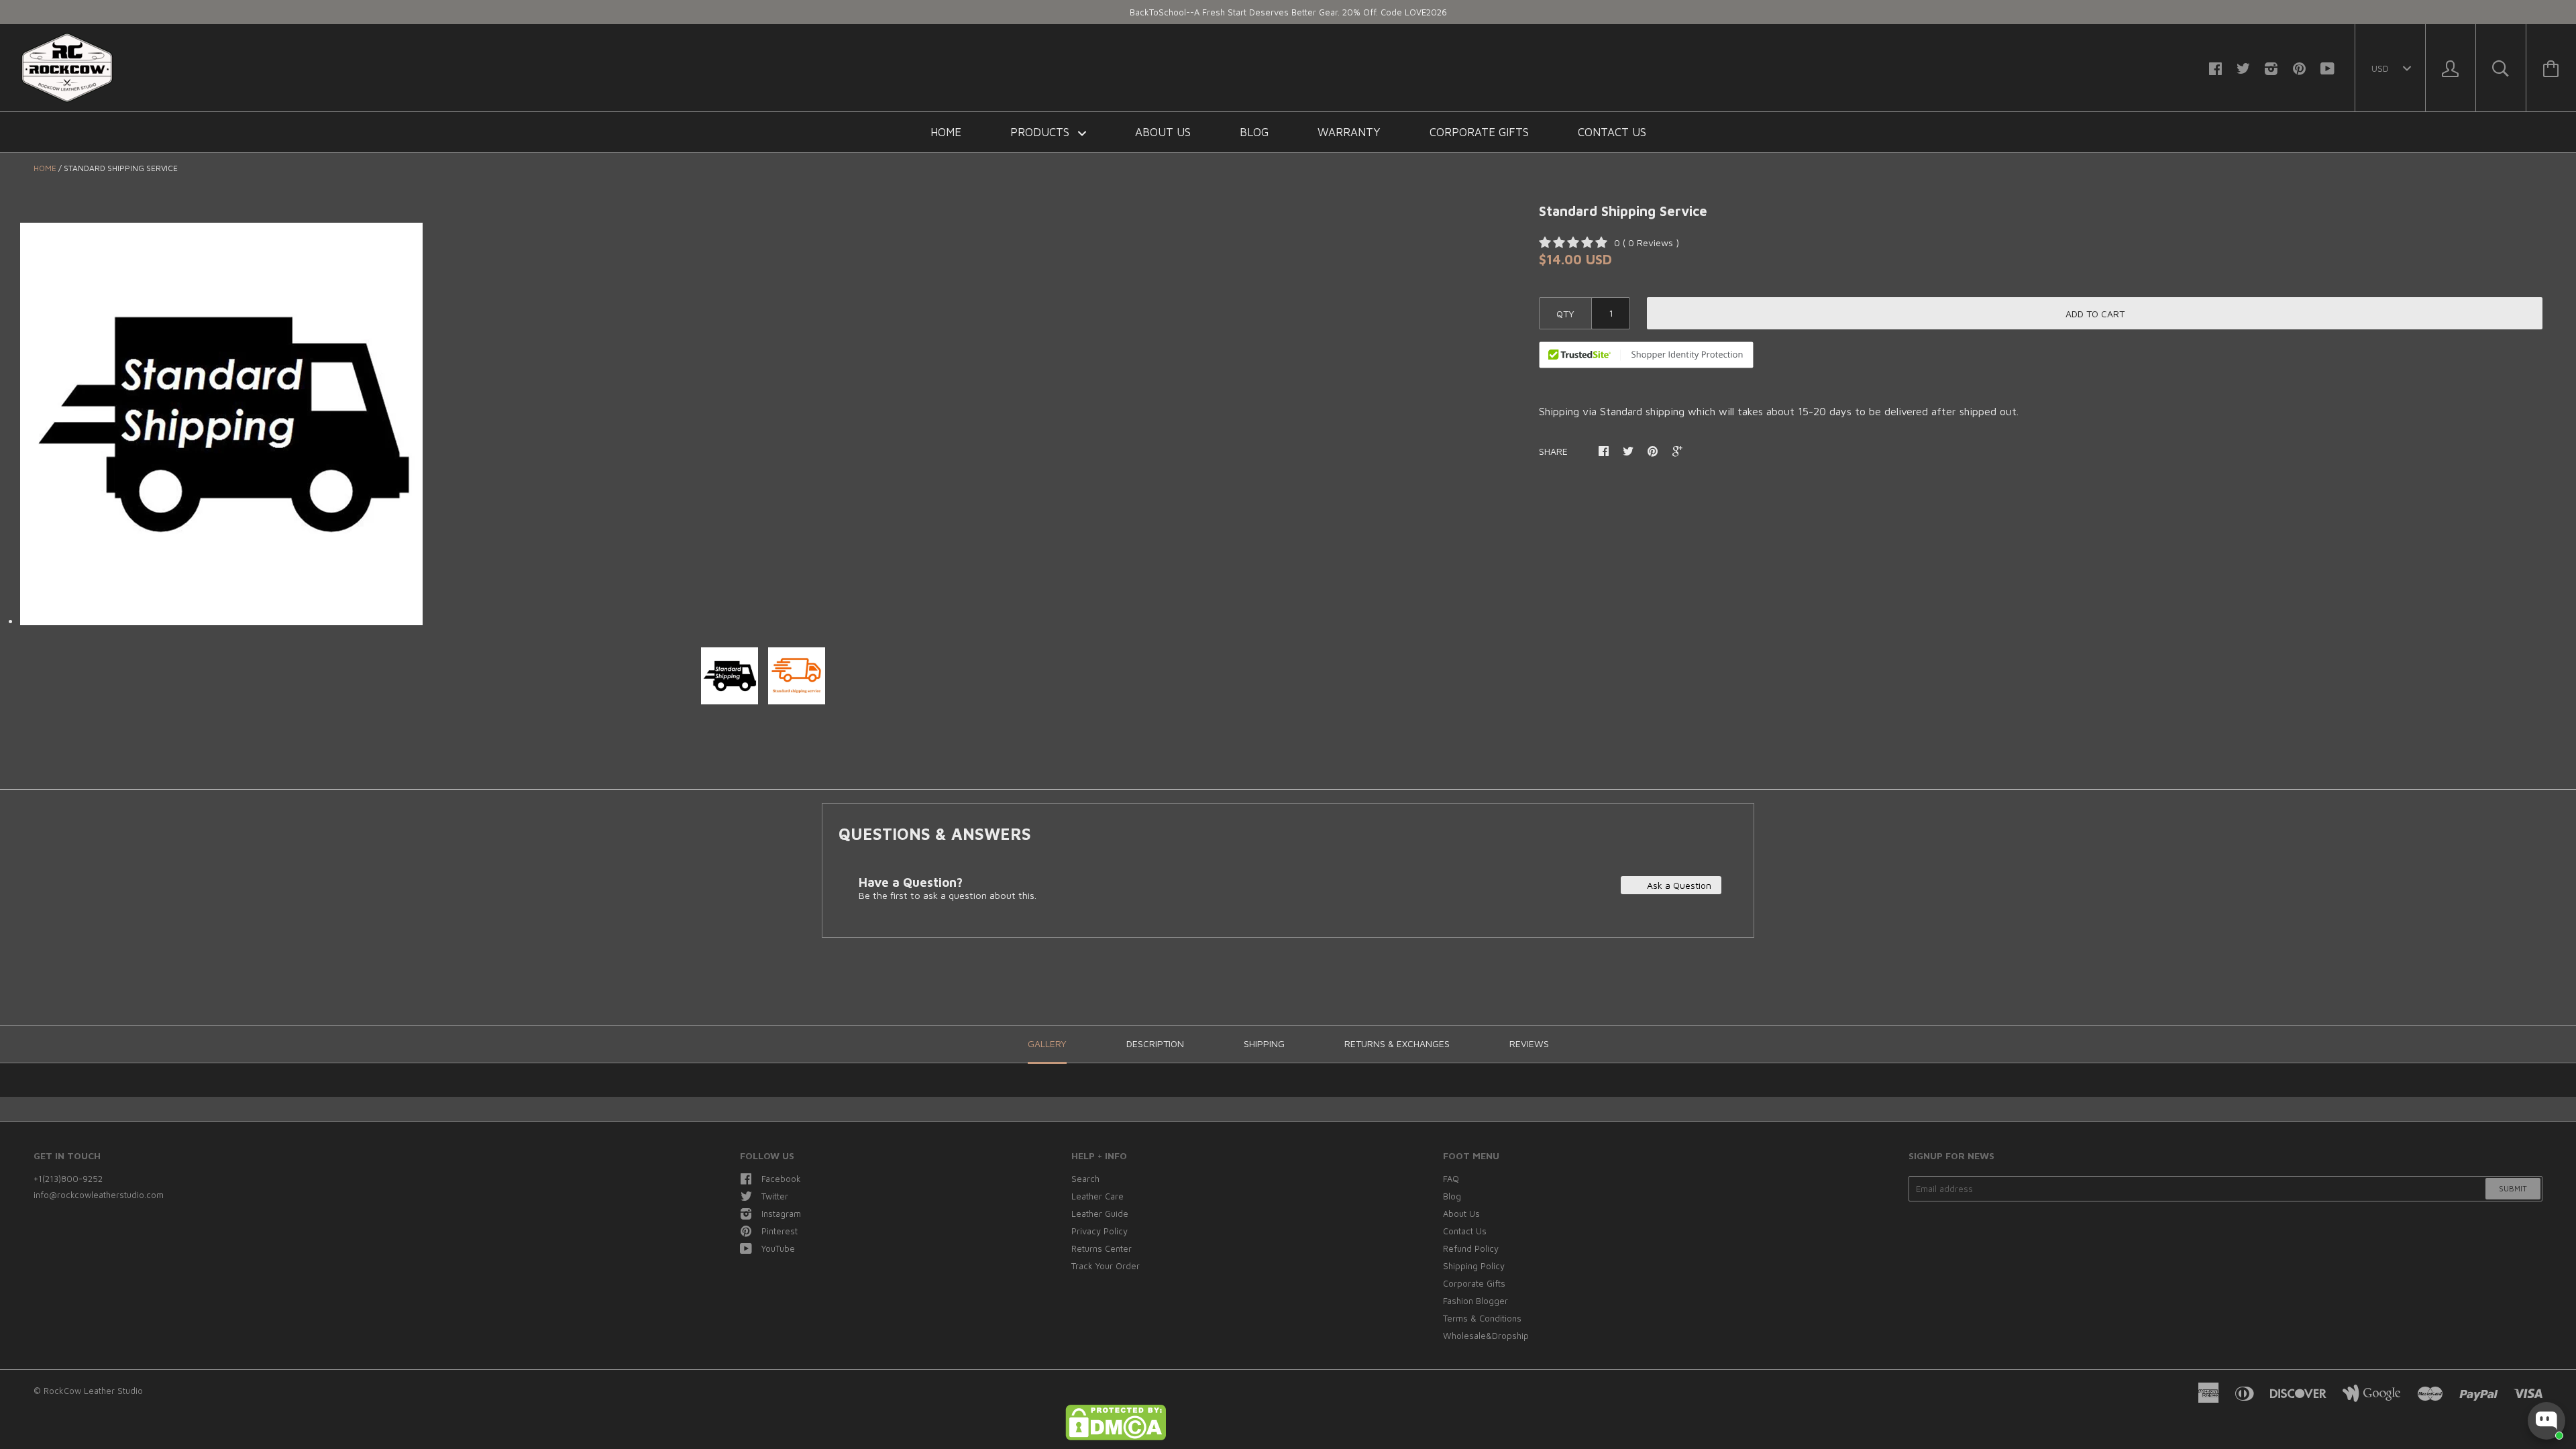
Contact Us (1612, 132)
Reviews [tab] (1529, 1043)
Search (1085, 1179)
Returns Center (1102, 1248)
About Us (1163, 132)
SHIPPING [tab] (1264, 1043)
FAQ (1451, 1179)
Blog (1254, 132)
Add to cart (2095, 314)
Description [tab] (1155, 1043)
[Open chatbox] (2546, 1421)
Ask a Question (1678, 885)
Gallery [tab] (1047, 1043)
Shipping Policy (1474, 1266)
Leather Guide (1100, 1214)
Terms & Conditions (1482, 1318)
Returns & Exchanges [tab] (1397, 1043)
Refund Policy (1471, 1248)
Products (1041, 132)
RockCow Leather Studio (93, 1391)
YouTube (778, 1248)
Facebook (781, 1179)
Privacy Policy (1099, 1231)
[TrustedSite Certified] (1646, 355)
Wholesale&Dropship (1486, 1336)
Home (946, 132)
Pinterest (780, 1231)
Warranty (1349, 132)
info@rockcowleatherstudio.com (99, 1195)
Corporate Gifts (1479, 132)
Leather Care (1097, 1196)
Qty (1565, 314)
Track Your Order (1106, 1266)
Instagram (781, 1214)
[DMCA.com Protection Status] (1116, 1437)
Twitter (775, 1196)
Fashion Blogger (1475, 1301)
